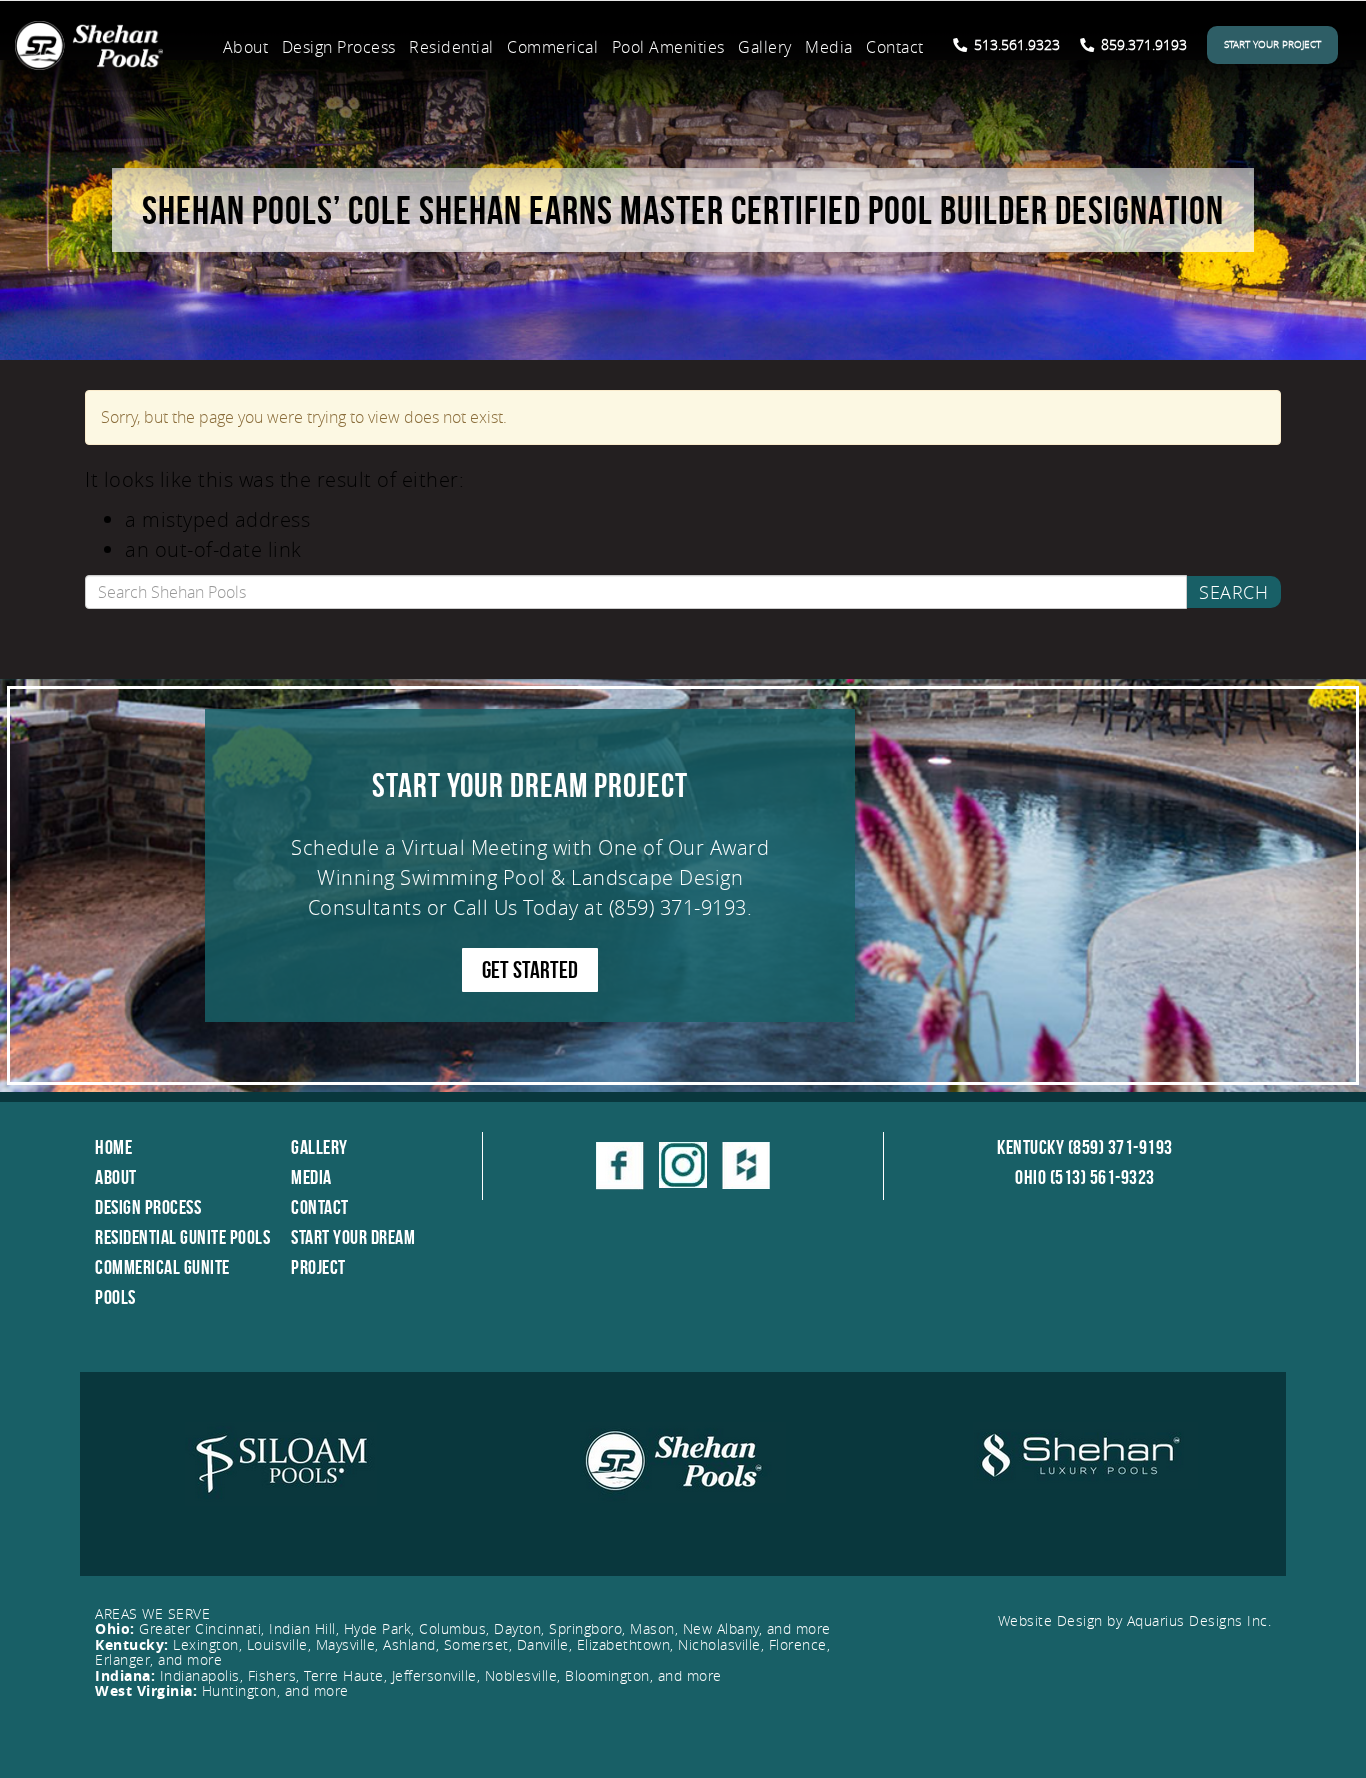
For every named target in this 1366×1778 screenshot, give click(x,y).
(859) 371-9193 (678, 907)
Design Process (339, 47)
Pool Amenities (668, 47)
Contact (895, 47)
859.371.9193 (1142, 44)
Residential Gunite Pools (182, 1237)
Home (113, 1147)
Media (829, 47)
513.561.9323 (1015, 44)
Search (1233, 592)
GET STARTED (530, 970)
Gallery (765, 47)
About (246, 47)
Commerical (552, 47)
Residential (451, 47)
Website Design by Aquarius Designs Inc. (1135, 1620)
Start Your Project (1272, 44)
